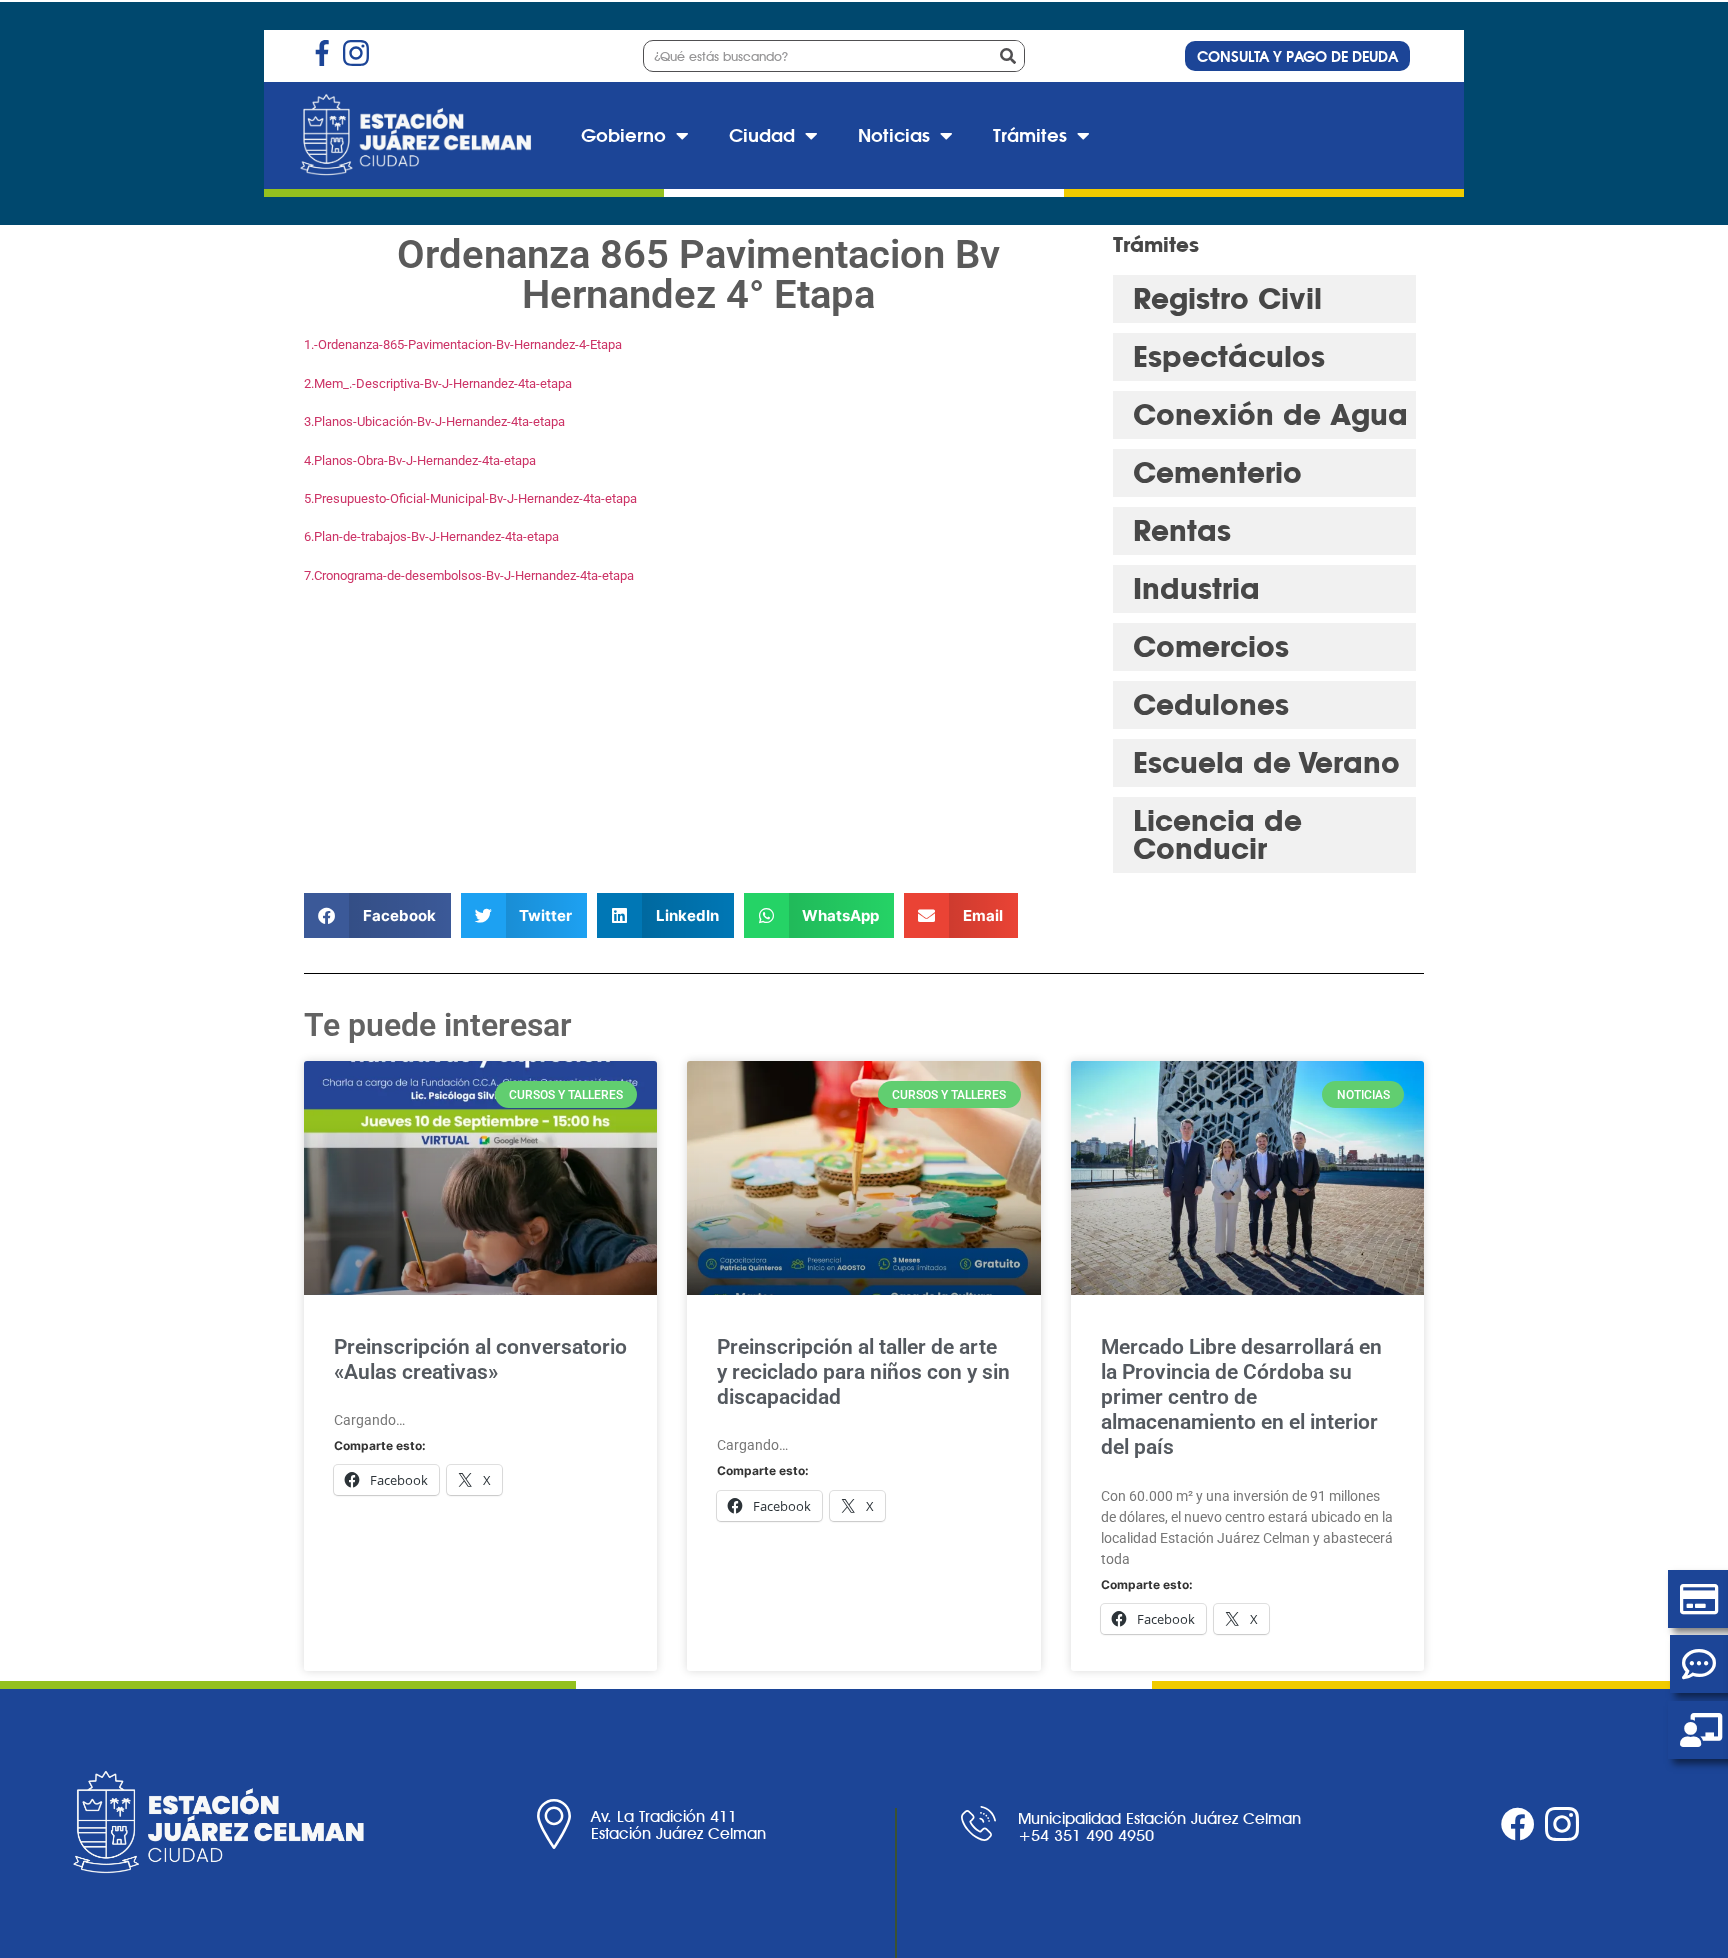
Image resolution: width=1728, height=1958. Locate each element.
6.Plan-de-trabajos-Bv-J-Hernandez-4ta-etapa (431, 536)
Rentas (1182, 530)
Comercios (1211, 646)
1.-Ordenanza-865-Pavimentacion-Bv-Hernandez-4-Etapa (463, 344)
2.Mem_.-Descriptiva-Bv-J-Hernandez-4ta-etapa (438, 383)
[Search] (1008, 56)
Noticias (894, 135)
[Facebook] (1518, 1824)
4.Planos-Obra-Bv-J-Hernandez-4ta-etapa (420, 460)
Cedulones (1211, 704)
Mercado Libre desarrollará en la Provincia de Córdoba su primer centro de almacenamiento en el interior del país (1241, 1397)
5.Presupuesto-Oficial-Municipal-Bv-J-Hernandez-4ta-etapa (470, 498)
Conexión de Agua (1270, 414)
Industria (1196, 588)
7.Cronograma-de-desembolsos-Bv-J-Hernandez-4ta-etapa (469, 575)
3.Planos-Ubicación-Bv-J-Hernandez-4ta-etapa (434, 421)
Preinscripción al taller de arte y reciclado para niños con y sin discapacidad (863, 1372)
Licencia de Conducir (1217, 834)
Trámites (1030, 135)
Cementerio (1217, 472)
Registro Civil (1227, 298)
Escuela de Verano (1266, 762)
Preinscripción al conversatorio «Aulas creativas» (480, 1359)
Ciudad (762, 135)
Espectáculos (1229, 356)
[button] (377, 915)
